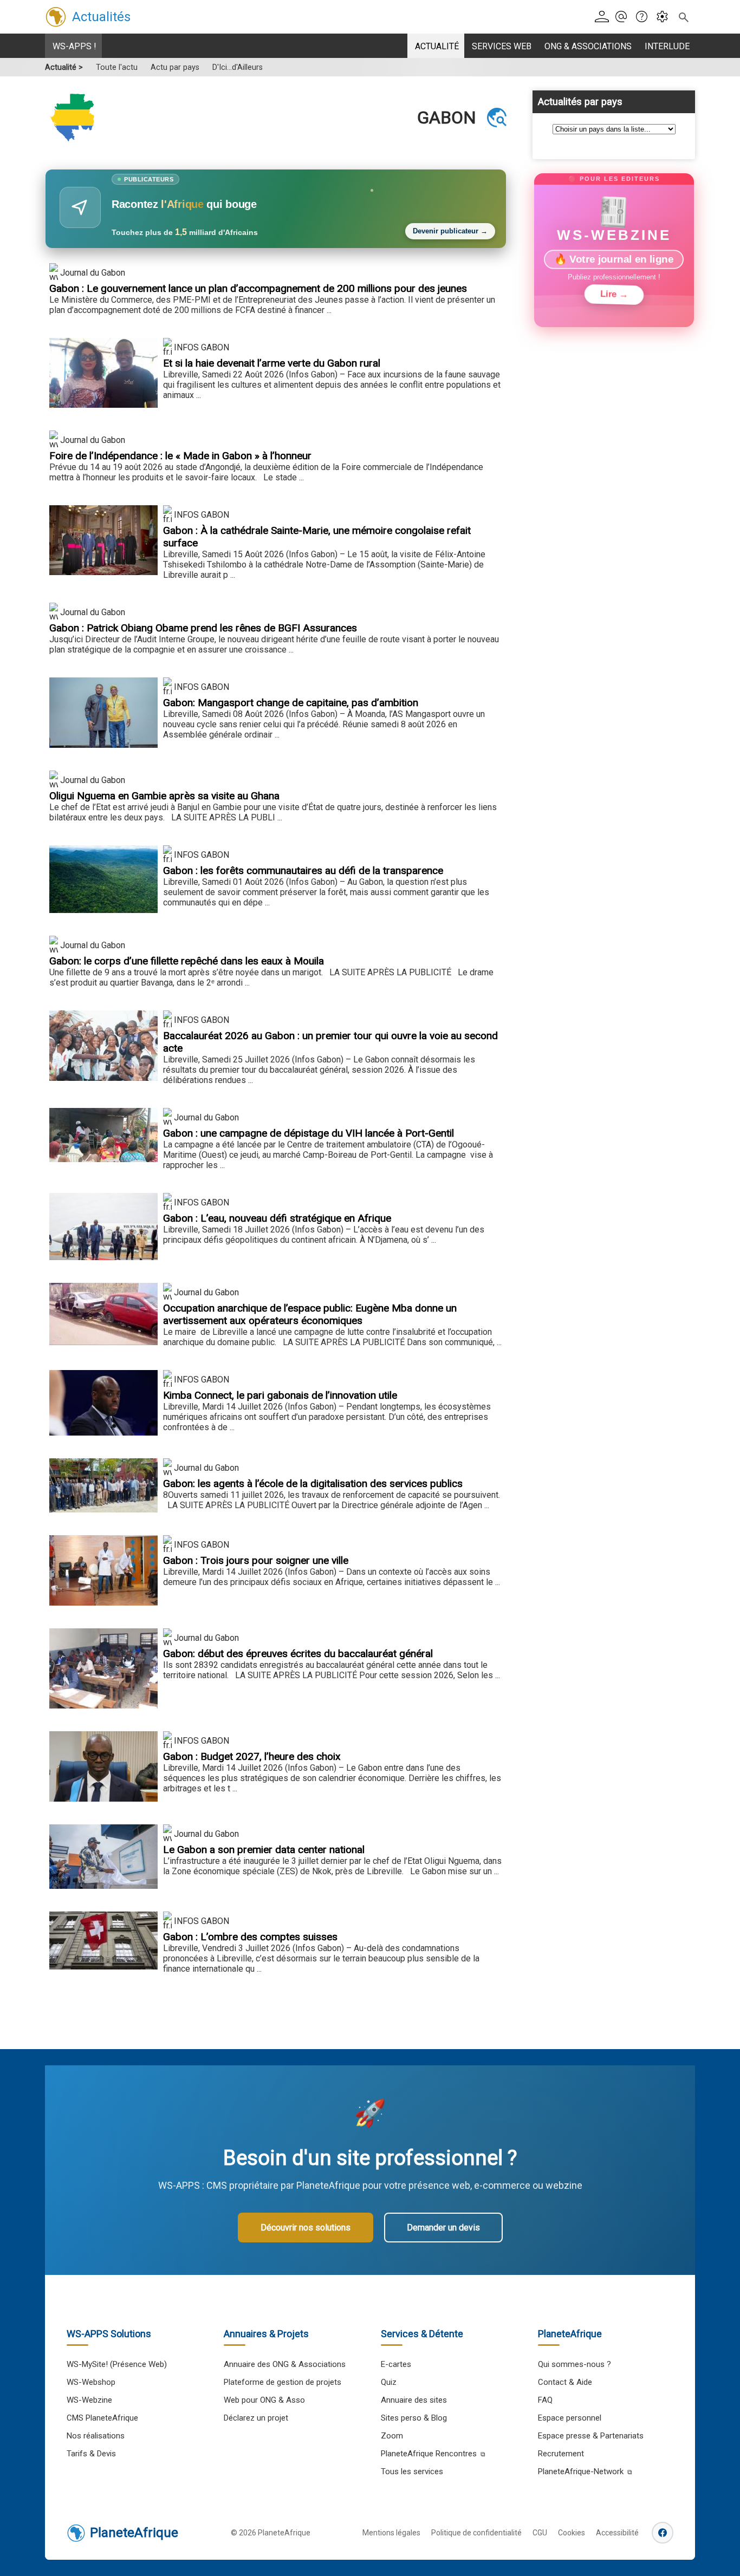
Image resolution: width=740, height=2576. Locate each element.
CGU (540, 2533)
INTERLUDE (667, 46)
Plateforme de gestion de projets (283, 2382)
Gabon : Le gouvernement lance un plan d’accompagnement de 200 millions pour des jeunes (258, 288)
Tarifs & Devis (91, 2454)
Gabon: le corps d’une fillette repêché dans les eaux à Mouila (187, 961)
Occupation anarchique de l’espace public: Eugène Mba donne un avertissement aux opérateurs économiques (310, 1314)
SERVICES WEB (502, 46)
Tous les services (412, 2471)
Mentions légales (391, 2533)
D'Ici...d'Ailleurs (238, 67)
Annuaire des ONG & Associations (285, 2364)
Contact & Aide (565, 2382)
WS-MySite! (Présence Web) (117, 2364)
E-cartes (396, 2364)
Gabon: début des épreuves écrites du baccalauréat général (298, 1654)
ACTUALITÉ (437, 46)
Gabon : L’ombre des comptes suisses (250, 1937)
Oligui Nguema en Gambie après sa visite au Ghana (164, 796)
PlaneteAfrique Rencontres (429, 2454)
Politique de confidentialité (476, 2533)
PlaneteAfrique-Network (581, 2471)
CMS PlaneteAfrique (102, 2418)
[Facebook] (663, 2533)
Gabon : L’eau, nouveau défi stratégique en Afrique (277, 1218)
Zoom (392, 2436)
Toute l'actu (117, 67)
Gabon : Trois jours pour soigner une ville (256, 1560)
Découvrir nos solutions (306, 2228)
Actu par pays (175, 67)
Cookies (572, 2533)
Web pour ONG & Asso (264, 2400)
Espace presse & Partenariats (591, 2436)
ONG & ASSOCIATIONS (588, 46)
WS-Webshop (91, 2382)
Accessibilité (617, 2533)
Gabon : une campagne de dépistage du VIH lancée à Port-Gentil (309, 1133)
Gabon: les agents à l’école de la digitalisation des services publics (313, 1483)
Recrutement (561, 2454)
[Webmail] (624, 17)
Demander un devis (443, 2228)
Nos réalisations (96, 2436)
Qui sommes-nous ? (575, 2364)
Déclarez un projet (256, 2418)
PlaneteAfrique (134, 2533)
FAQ (545, 2400)
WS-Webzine (89, 2400)
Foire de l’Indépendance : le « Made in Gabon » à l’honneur (180, 456)
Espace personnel (570, 2418)
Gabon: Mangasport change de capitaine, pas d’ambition (291, 703)
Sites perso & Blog (414, 2418)
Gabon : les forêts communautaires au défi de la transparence (303, 870)
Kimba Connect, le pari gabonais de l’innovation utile (280, 1395)
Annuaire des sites (414, 2400)
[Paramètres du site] (666, 17)
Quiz (389, 2382)
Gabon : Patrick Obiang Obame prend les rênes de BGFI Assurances (203, 628)
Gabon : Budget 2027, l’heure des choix (252, 1756)
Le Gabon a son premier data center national (264, 1850)
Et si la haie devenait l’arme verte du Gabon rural (272, 363)
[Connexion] (604, 17)
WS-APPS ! (74, 46)
